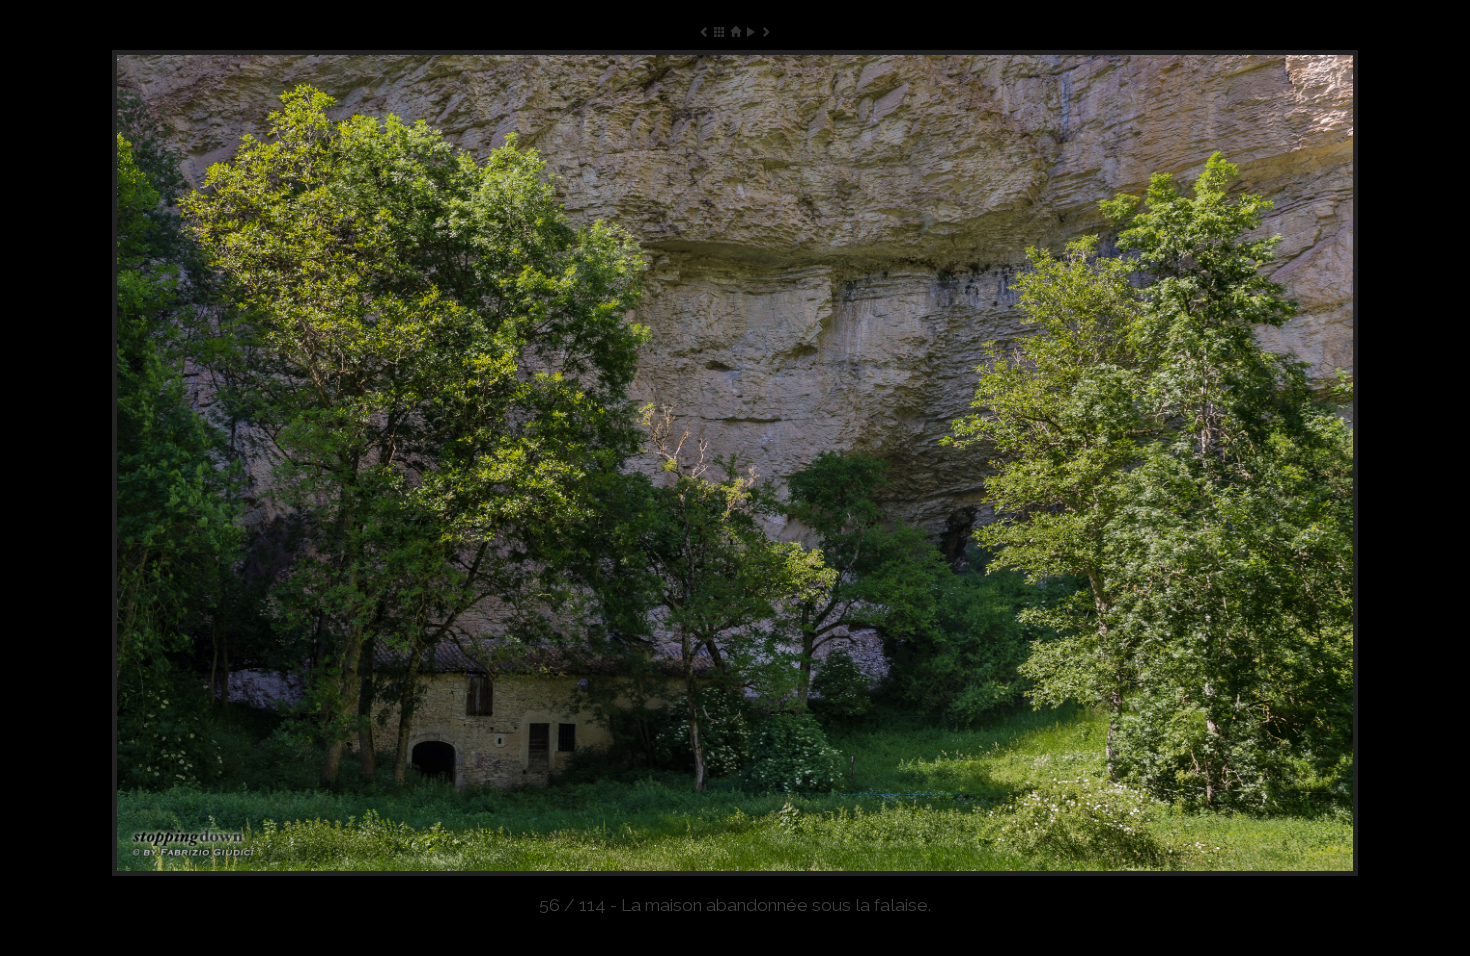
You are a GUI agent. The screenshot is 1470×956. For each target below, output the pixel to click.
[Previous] (361, 463)
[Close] (734, 31)
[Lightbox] (719, 31)
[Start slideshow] (750, 31)
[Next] (1109, 463)
